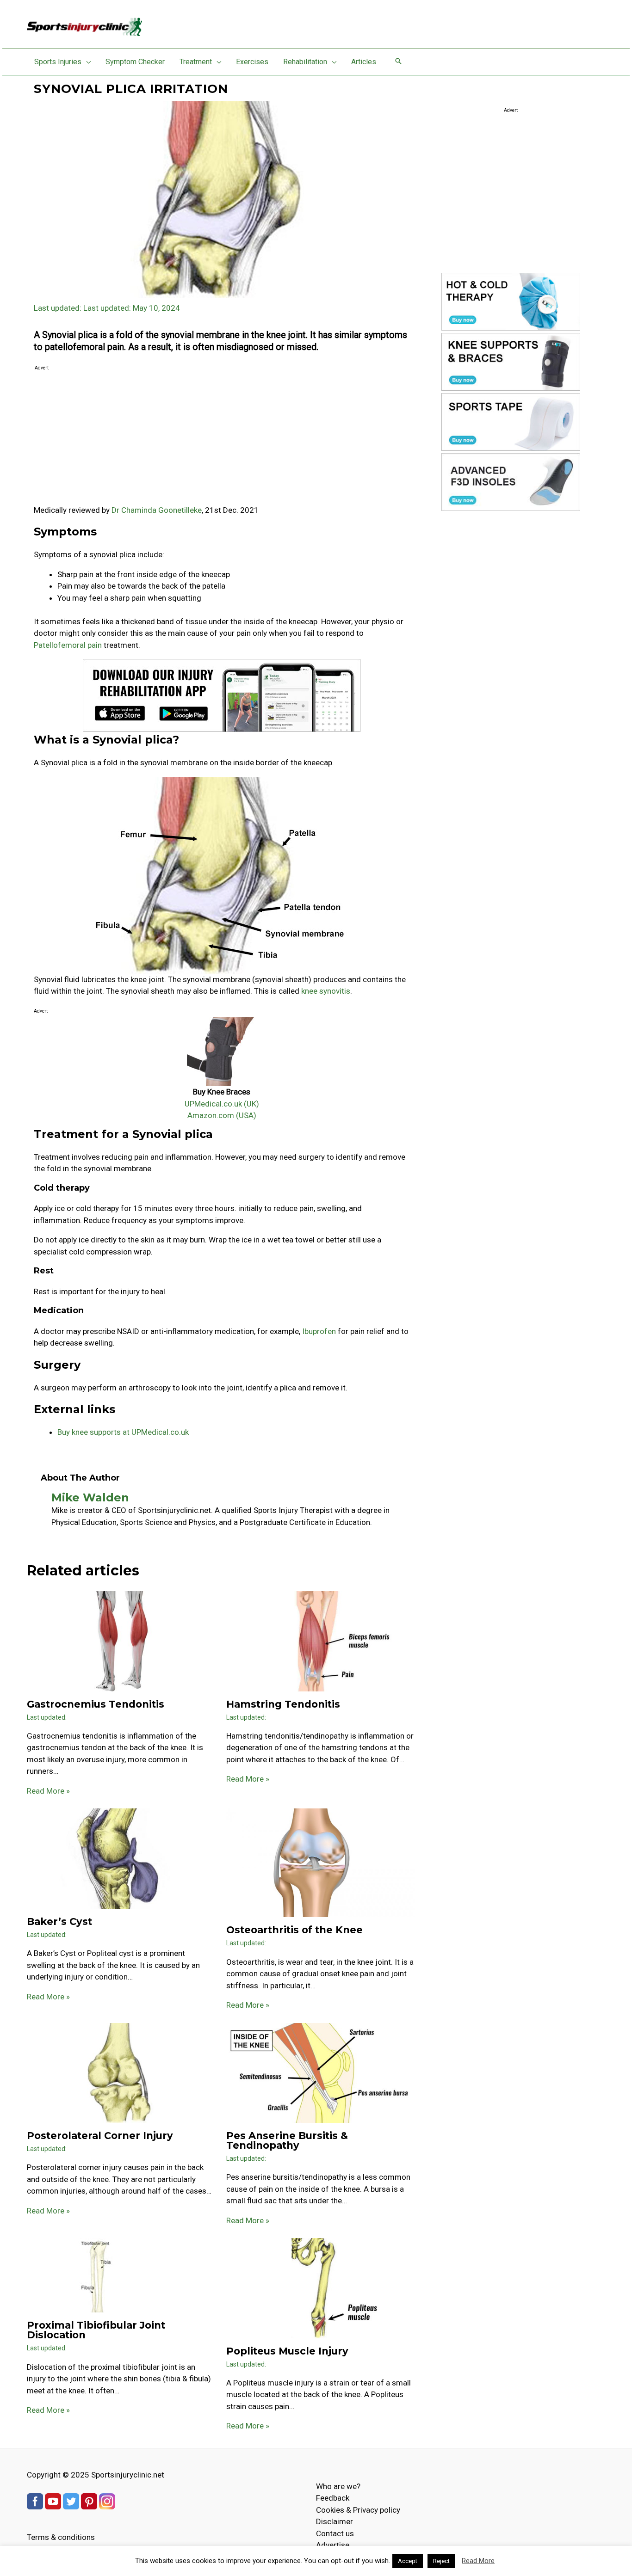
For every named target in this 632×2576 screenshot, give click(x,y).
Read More (478, 2561)
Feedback (333, 2498)
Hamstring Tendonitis (283, 1704)
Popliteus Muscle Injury (287, 2351)
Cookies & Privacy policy (358, 2510)
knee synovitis (326, 991)
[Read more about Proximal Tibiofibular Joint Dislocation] (97, 2275)
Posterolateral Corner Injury (100, 2136)
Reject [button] (441, 2561)
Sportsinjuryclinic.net (128, 2475)
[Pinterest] (89, 2501)
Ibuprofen (319, 1331)
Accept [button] (408, 2561)
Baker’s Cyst (59, 1921)
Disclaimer (335, 2521)
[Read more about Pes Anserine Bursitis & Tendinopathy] (320, 2072)
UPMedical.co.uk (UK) (222, 1104)
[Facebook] (35, 2501)
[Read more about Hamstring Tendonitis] (320, 1641)
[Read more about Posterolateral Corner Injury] (121, 2072)
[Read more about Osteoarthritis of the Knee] (320, 1862)
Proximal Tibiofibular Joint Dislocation (96, 2330)
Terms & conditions (61, 2537)
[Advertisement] (222, 439)
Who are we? (338, 2486)
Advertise (333, 2545)
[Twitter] (71, 2501)
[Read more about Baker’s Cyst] (121, 1858)
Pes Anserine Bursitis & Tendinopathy (287, 2140)
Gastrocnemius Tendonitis (96, 1704)
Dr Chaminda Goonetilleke (157, 510)
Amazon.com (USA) (222, 1115)
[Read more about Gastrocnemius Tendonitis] (121, 1641)
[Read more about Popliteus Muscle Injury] (320, 2287)
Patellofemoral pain (68, 645)
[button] (86, 62)
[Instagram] (107, 2501)
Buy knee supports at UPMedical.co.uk (123, 1432)
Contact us (335, 2533)
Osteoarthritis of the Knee (294, 1930)
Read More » (48, 1791)
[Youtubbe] (53, 2501)
